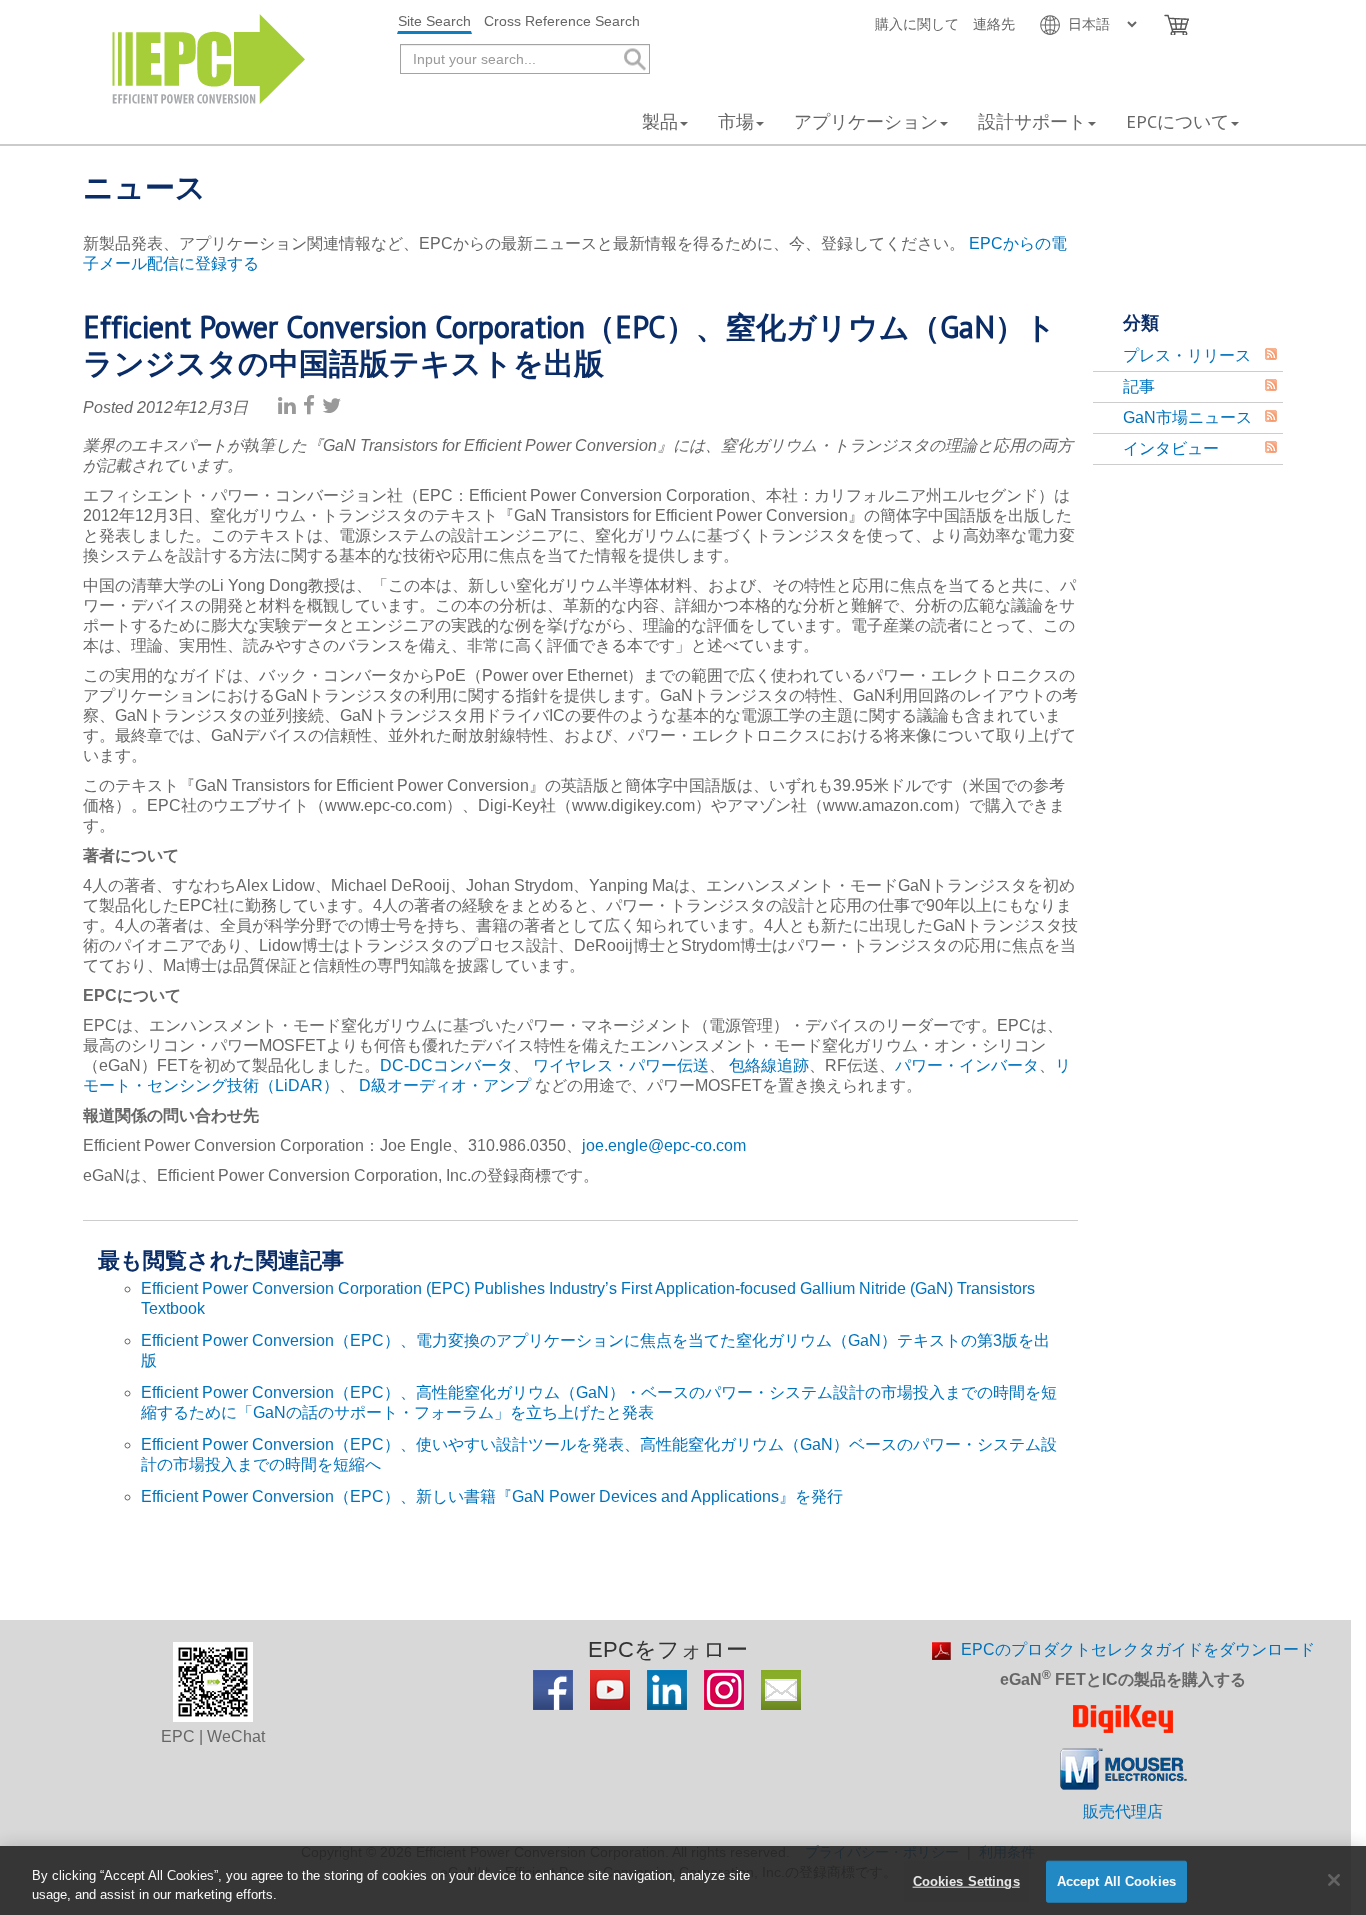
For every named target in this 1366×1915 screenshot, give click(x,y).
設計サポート (1032, 121)
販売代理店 (1123, 1811)
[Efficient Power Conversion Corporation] (208, 57)
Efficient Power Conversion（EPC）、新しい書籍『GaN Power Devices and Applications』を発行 (492, 1496)
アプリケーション (866, 121)
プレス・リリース (1187, 355)
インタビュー (1171, 448)
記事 (1139, 386)
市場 (736, 121)
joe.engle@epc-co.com (664, 1145)
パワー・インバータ (967, 1065)
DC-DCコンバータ (446, 1065)
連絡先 (994, 24)
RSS (1271, 354)
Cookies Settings (966, 1881)
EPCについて (1177, 121)
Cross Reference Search (562, 21)
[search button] (633, 59)
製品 (660, 121)
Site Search (434, 21)
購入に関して (917, 24)
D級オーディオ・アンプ (445, 1085)
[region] (683, 1880)
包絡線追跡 (769, 1065)
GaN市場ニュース (1187, 417)
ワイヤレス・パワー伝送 (621, 1065)
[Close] (1334, 1880)
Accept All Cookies (1116, 1881)
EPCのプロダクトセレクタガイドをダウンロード (1138, 1649)
